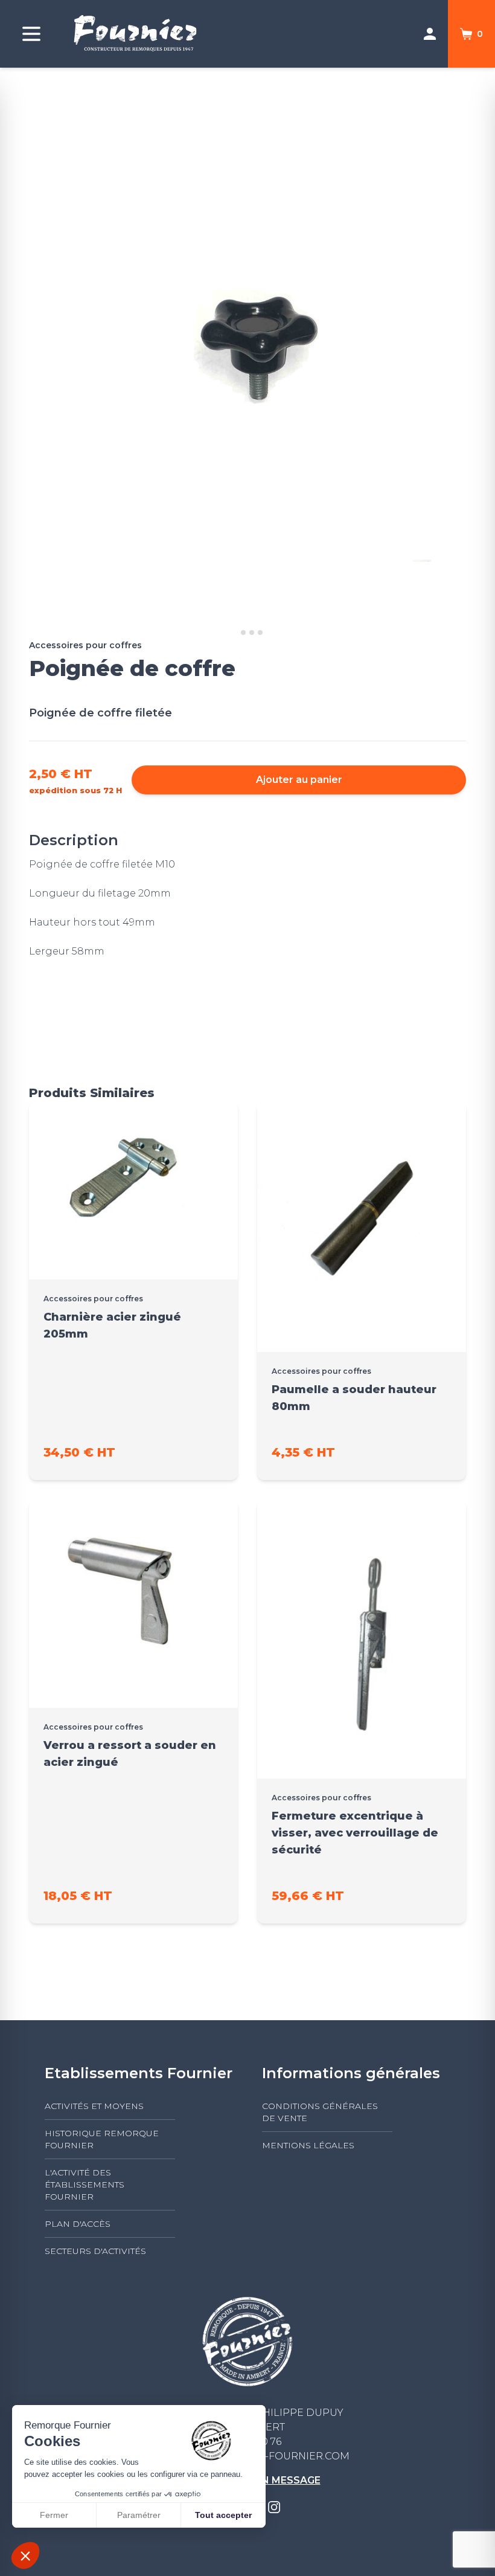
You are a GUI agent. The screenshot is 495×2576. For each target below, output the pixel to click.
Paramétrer (139, 2515)
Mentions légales (308, 2145)
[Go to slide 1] (235, 633)
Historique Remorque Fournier (102, 2139)
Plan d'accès (78, 2224)
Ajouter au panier (299, 780)
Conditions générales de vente (320, 2112)
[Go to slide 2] (243, 633)
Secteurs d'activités (95, 2251)
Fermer (54, 2515)
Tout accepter (223, 2515)
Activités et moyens (94, 2106)
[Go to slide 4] (260, 633)
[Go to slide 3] (252, 633)
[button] (25, 2555)
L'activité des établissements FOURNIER (85, 2185)
